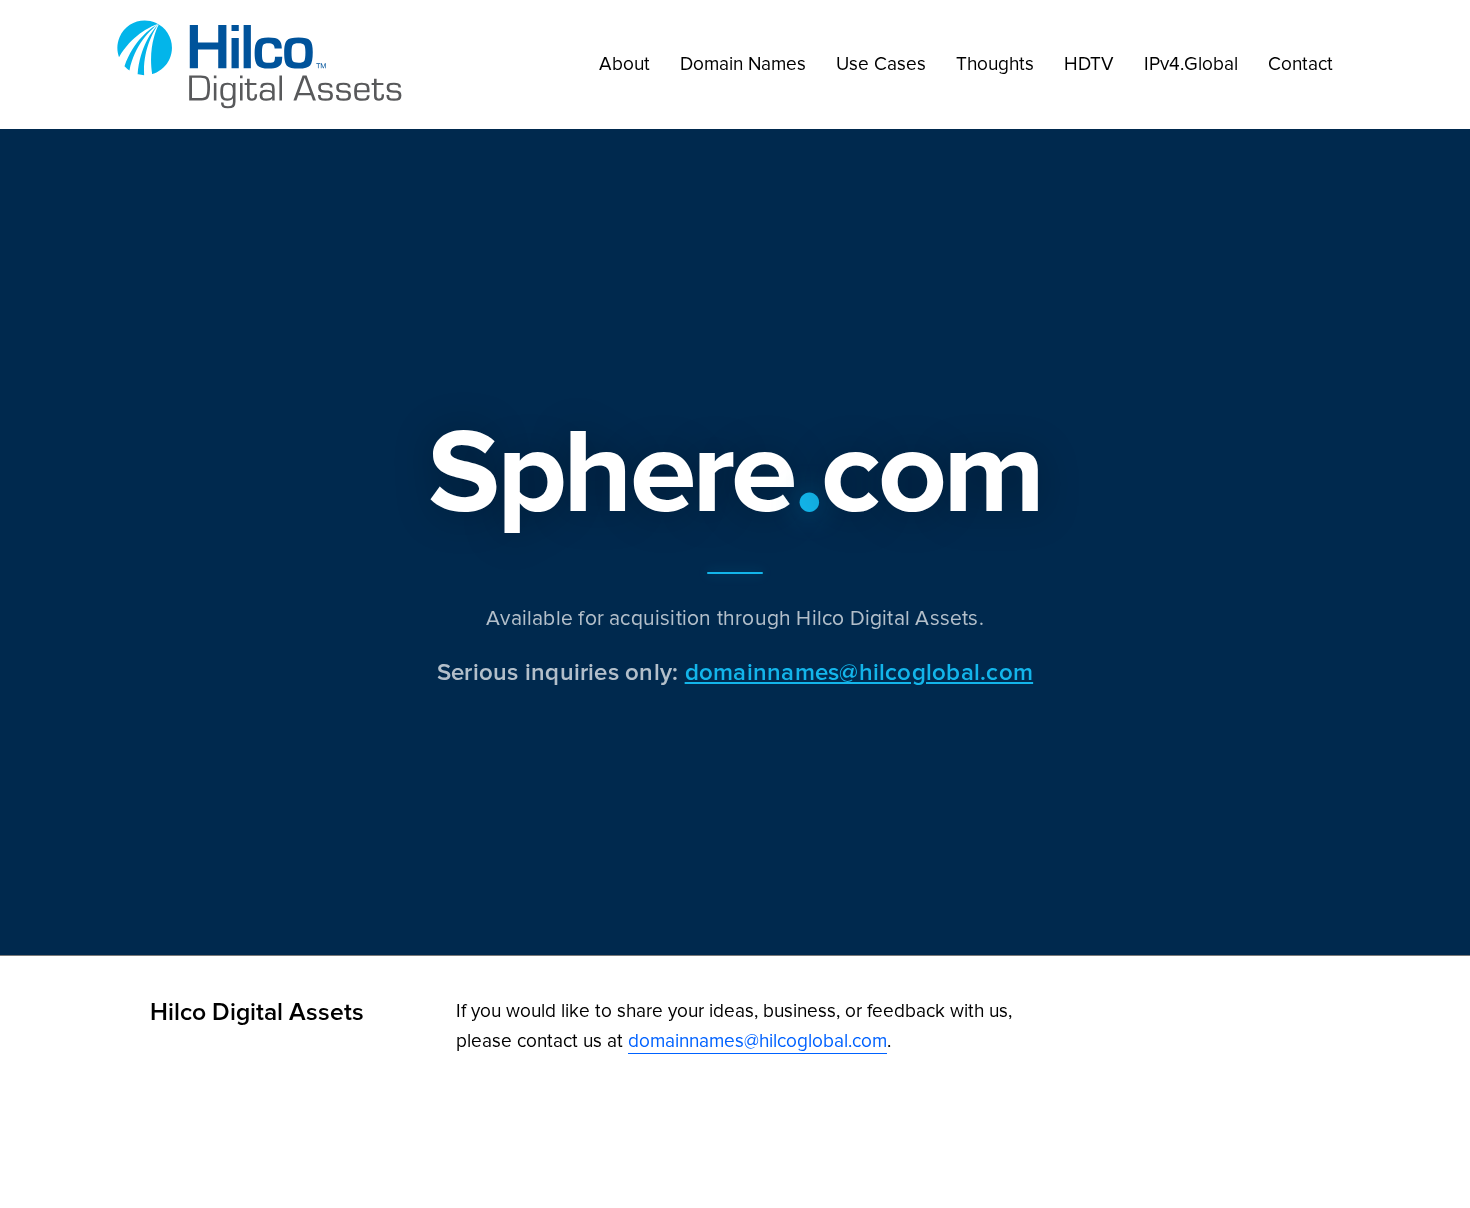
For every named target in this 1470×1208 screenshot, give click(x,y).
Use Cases (881, 63)
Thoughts (995, 63)
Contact (1300, 63)
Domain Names (743, 63)
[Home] (265, 64)
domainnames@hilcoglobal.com (859, 671)
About (624, 63)
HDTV (1089, 63)
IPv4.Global (1191, 63)
